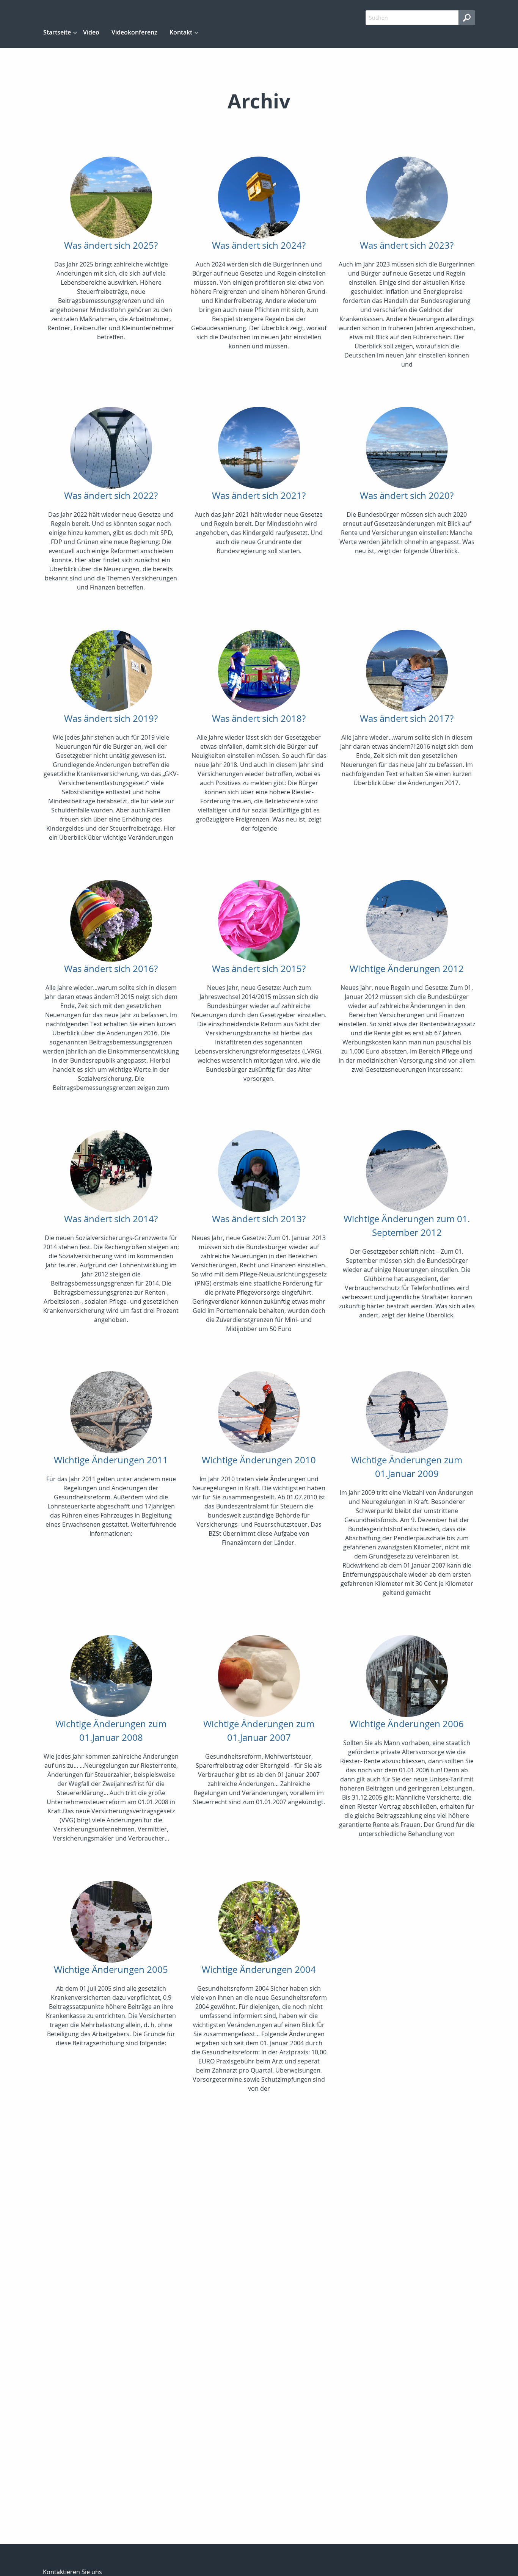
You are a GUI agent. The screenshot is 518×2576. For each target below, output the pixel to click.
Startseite (57, 32)
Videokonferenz (134, 32)
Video (91, 32)
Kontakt (181, 32)
